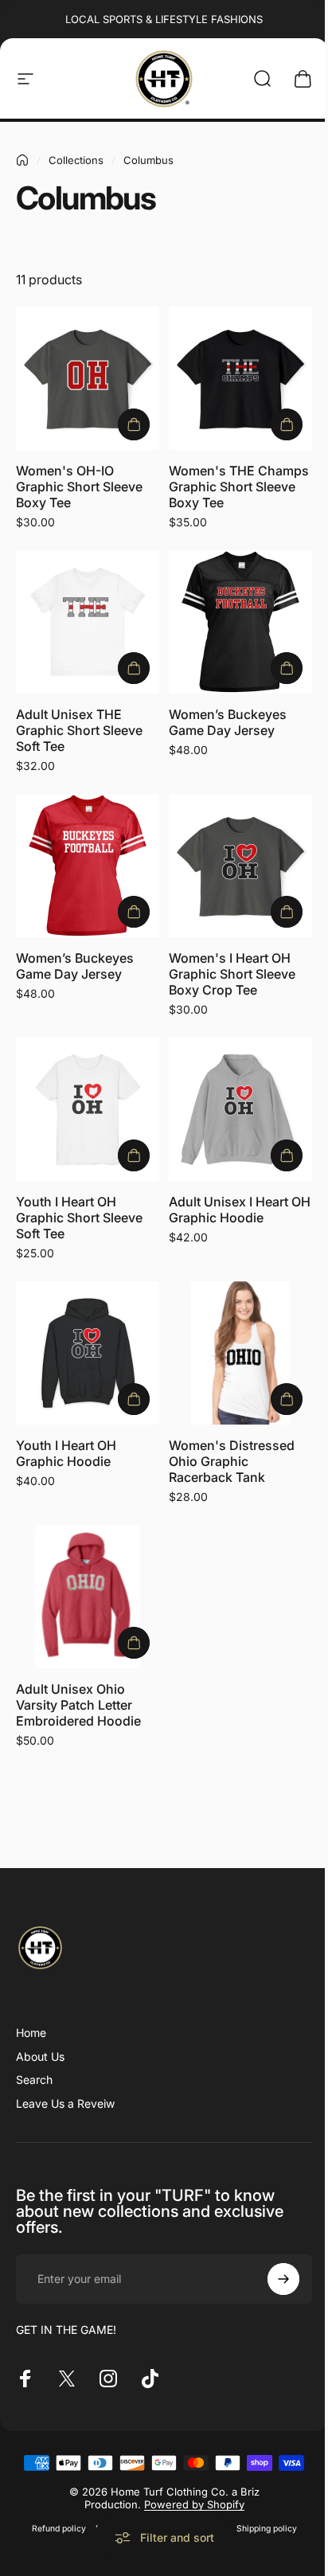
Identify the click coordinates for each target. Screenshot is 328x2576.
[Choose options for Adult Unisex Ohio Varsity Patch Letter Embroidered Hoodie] (134, 1643)
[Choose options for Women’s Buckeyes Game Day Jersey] (287, 668)
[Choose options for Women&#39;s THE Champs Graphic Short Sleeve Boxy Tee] (287, 424)
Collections (76, 160)
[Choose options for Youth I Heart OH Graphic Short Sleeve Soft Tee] (134, 1155)
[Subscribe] (283, 2279)
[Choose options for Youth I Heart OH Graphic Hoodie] (134, 1399)
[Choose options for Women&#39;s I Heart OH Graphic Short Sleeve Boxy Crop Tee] (287, 912)
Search (34, 2080)
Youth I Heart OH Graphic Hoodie (66, 1453)
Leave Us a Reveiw (65, 2103)
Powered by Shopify (194, 2504)
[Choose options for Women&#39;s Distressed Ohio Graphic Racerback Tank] (287, 1399)
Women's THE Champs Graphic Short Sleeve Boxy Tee (239, 487)
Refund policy (59, 2529)
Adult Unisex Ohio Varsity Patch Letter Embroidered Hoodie (78, 1705)
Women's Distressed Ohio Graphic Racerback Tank (232, 1461)
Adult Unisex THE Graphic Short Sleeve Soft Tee (79, 730)
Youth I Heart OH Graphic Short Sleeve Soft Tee (79, 1218)
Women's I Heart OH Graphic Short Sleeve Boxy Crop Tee (232, 974)
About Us (40, 2056)
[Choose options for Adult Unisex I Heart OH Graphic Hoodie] (287, 1155)
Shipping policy (267, 2529)
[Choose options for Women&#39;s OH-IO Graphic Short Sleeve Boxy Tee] (134, 424)
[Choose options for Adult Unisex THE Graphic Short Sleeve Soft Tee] (134, 668)
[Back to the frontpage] (22, 160)
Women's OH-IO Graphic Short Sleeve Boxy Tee (79, 487)
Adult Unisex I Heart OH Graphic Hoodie (240, 1210)
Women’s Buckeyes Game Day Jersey (228, 722)
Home (31, 2033)
